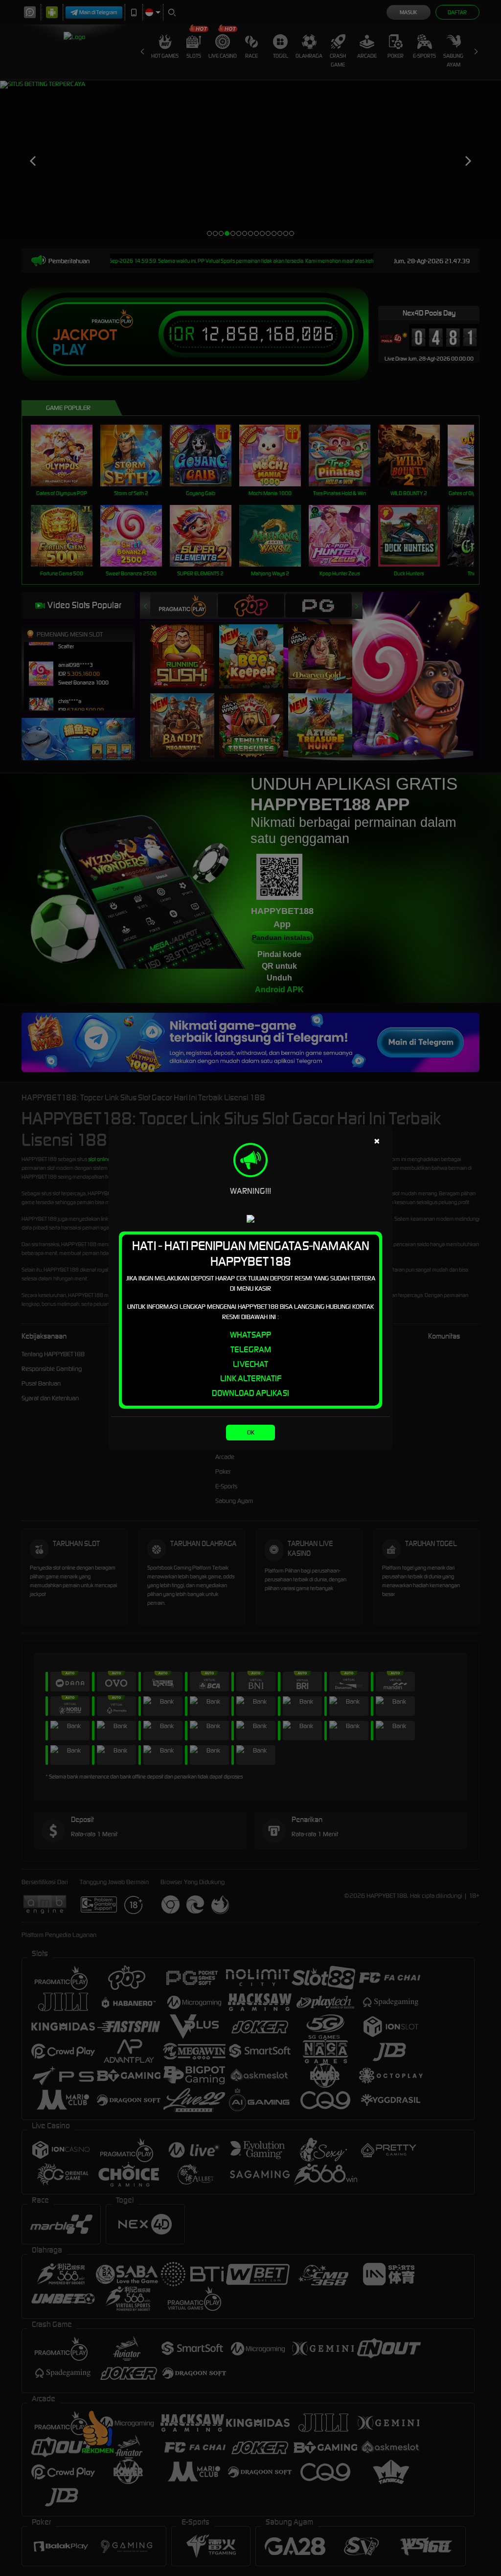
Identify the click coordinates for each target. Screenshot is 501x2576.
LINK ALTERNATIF (251, 1378)
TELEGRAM (251, 1349)
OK (251, 1432)
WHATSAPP (250, 1335)
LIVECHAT (250, 1364)
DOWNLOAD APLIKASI (250, 1393)
